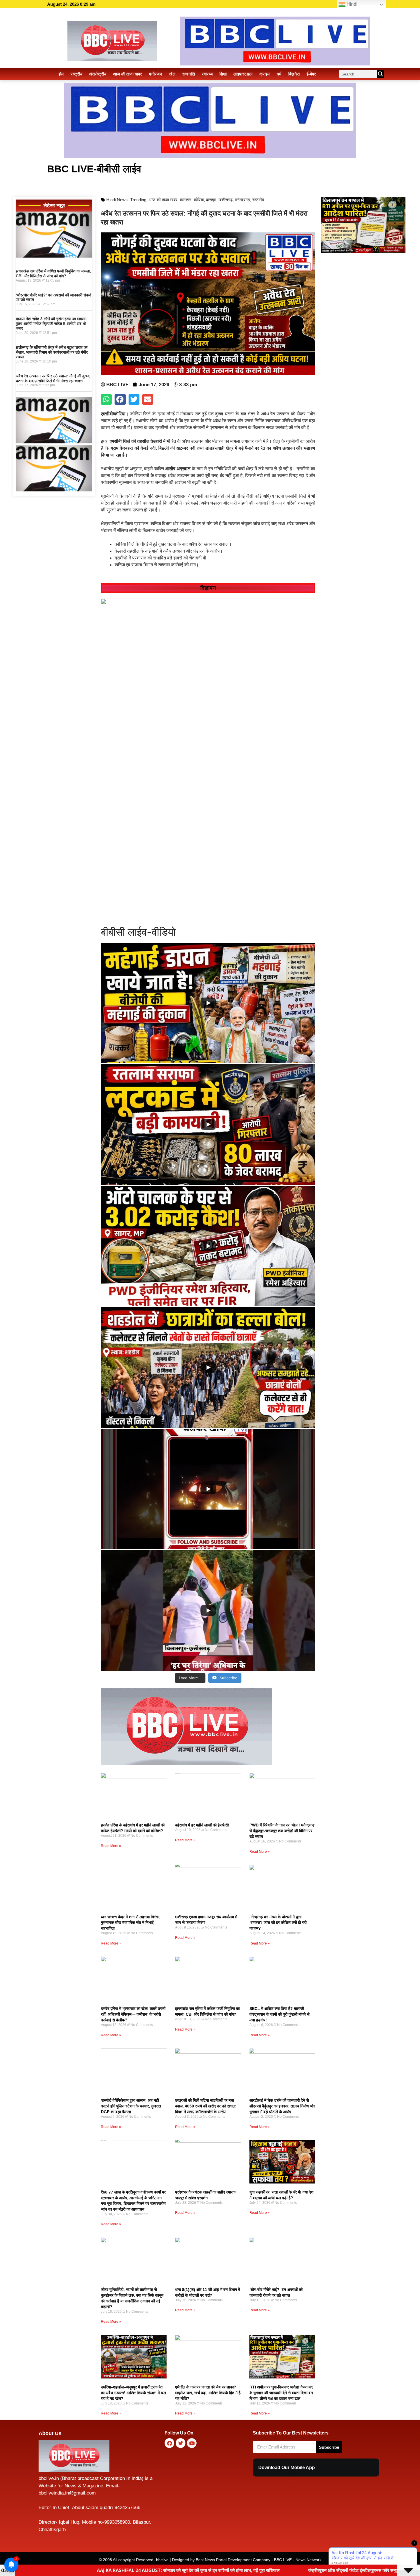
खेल (172, 74)
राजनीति (189, 74)
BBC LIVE (283, 2560)
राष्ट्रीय (76, 74)
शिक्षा (223, 74)
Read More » (111, 1846)
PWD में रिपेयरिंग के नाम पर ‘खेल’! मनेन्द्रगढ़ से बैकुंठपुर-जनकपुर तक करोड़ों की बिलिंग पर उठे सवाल (282, 1831)
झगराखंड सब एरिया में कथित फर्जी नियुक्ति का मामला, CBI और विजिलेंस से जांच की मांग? (53, 273)
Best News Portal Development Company (233, 2560)
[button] (106, 399)
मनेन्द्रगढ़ (242, 200)
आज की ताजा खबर (128, 74)
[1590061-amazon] (54, 256)
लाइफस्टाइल (243, 74)
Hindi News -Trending (126, 200)
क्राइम (265, 74)
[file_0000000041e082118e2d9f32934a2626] (208, 603)
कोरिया (199, 200)
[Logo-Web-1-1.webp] (187, 1764)
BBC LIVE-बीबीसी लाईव (94, 169)
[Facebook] (169, 2443)
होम (61, 74)
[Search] (381, 74)
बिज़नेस (294, 74)
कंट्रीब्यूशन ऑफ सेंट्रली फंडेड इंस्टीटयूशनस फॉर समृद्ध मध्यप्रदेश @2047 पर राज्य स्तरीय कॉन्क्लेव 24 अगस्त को (236, 2570)
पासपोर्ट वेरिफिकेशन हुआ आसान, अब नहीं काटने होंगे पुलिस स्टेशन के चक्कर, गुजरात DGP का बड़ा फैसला (131, 2106)
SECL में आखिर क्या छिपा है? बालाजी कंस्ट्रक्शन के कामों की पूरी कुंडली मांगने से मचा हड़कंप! (279, 2014)
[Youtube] (192, 2443)
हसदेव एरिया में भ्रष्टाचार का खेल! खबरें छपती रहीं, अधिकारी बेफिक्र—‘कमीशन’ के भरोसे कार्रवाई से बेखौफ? (133, 2014)
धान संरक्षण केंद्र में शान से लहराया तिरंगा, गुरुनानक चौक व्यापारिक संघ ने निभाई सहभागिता (130, 1922)
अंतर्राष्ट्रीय (98, 74)
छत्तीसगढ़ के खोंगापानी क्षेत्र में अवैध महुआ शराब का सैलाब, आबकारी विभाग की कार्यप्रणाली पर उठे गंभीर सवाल (52, 352)
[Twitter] (181, 2443)
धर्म (279, 74)
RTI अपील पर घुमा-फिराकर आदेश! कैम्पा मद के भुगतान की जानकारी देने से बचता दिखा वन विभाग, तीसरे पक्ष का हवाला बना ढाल (281, 2393)
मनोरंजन (156, 74)
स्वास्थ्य (207, 74)
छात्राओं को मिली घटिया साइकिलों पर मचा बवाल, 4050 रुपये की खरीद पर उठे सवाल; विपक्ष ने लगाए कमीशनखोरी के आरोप (206, 2106)
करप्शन (186, 200)
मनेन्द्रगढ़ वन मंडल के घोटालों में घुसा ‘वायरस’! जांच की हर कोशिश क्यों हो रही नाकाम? (278, 1922)
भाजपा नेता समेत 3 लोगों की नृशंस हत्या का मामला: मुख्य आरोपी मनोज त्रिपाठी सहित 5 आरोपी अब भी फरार (51, 324)
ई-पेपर (311, 74)
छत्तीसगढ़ (226, 200)
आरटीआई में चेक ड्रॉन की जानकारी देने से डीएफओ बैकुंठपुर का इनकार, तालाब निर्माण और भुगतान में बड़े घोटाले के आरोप (282, 2106)
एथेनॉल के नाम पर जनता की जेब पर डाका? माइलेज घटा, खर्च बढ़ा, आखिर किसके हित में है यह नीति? (208, 2393)
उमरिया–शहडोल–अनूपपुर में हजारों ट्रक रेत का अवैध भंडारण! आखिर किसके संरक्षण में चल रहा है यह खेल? (133, 2393)
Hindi (351, 4)
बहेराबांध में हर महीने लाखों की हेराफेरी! (202, 1825)
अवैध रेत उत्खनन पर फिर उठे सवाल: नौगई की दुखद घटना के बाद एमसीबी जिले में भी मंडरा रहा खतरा (53, 378)
